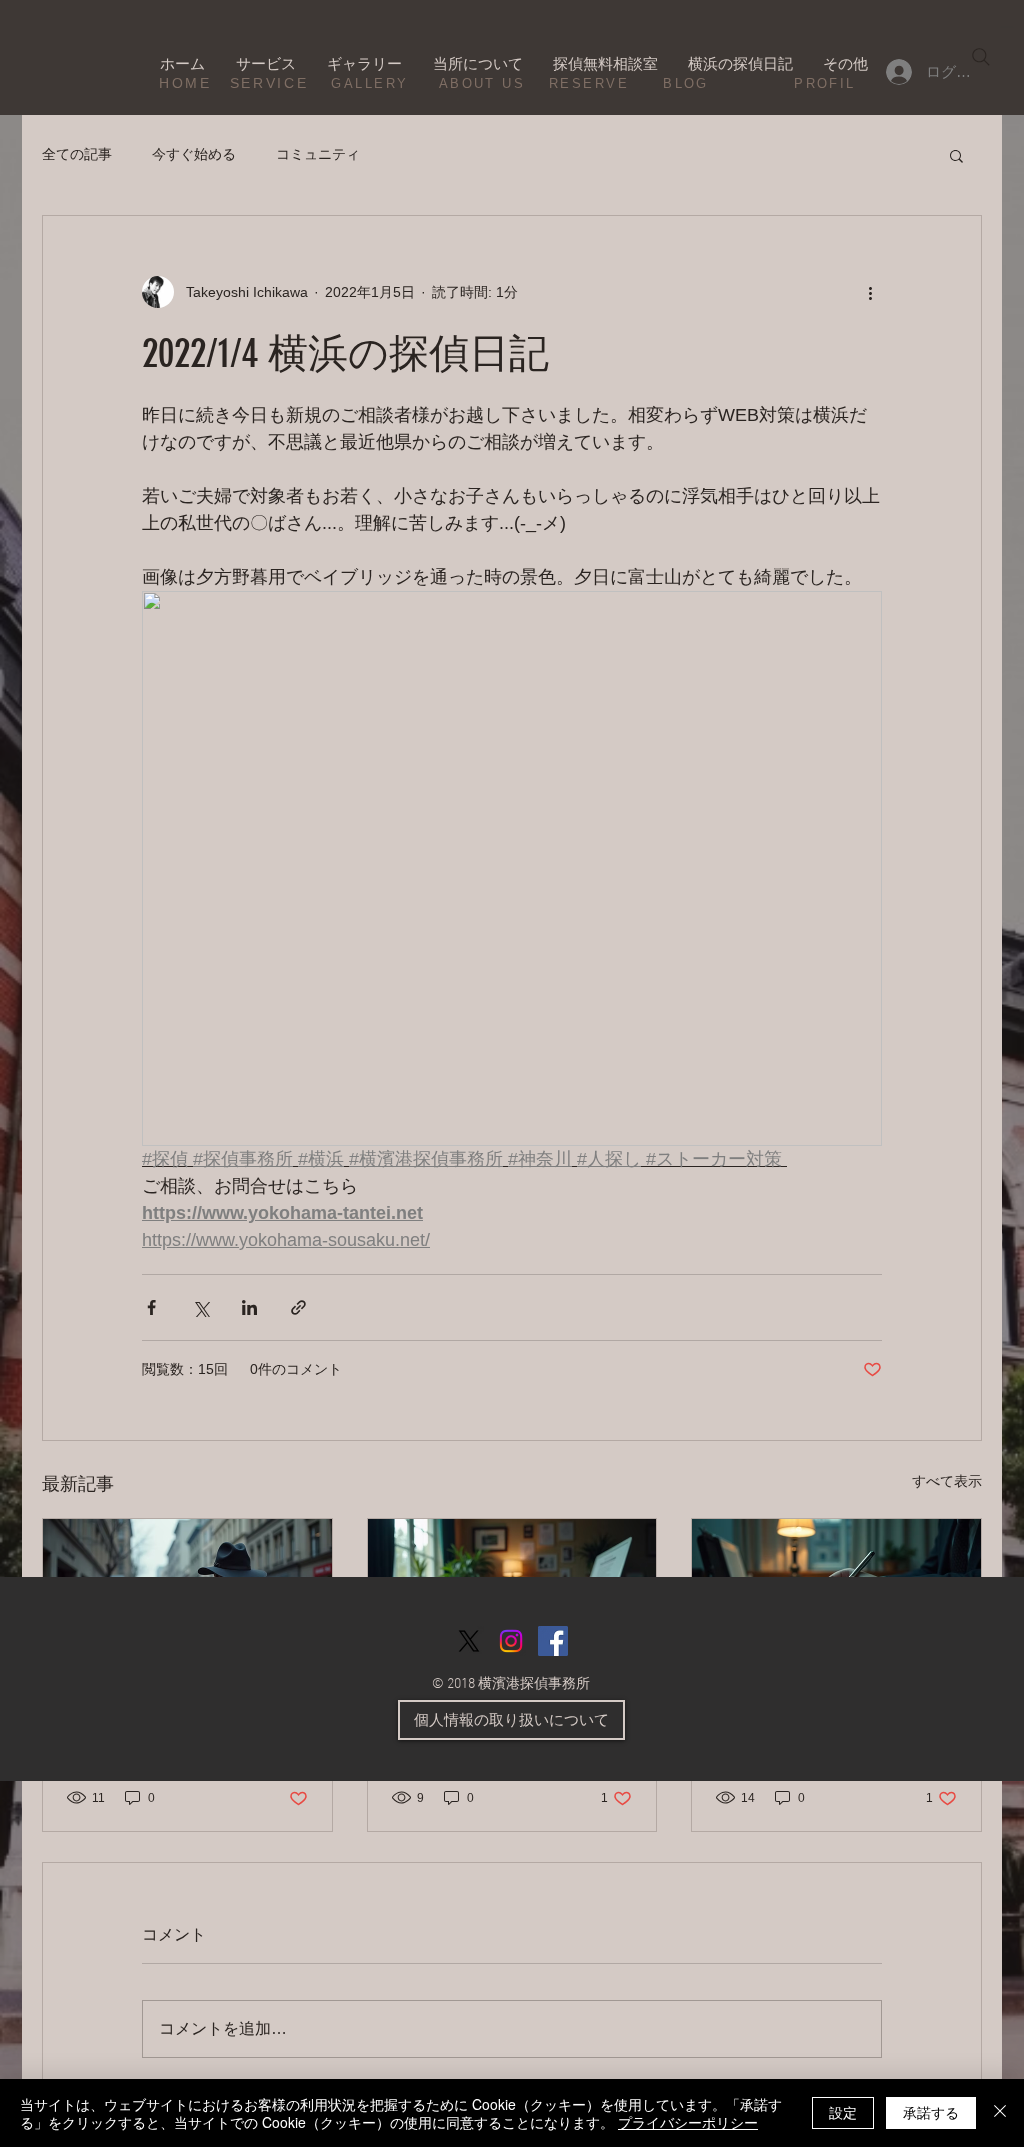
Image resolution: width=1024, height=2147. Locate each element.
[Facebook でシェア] (151, 1307)
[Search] (981, 57)
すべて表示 (947, 1481)
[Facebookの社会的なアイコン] (553, 1641)
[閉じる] (1000, 2113)
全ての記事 (77, 154)
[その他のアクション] (870, 292)
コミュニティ (318, 154)
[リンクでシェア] (298, 1307)
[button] (956, 155)
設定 (843, 2112)
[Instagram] (511, 1641)
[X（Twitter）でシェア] (200, 1307)
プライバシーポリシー (688, 2122)
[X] (469, 1641)
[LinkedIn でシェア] (249, 1307)
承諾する (931, 2112)
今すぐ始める (194, 154)
